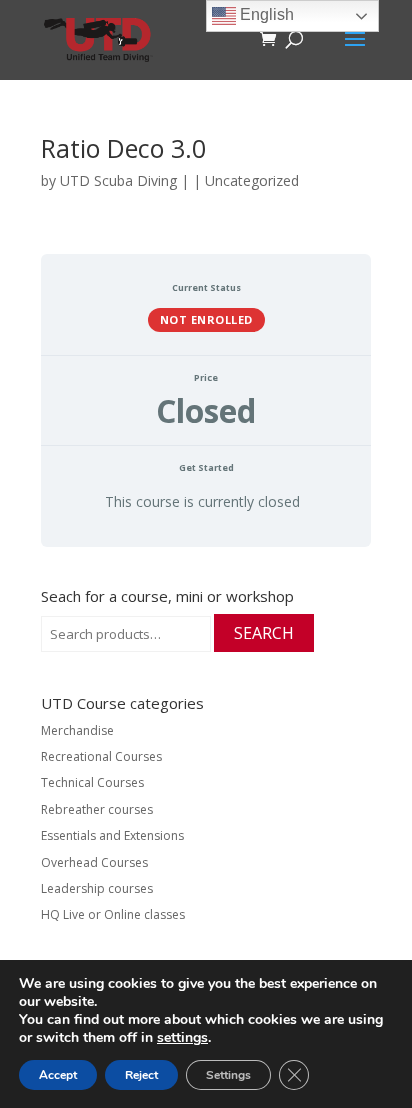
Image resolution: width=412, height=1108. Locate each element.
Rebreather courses (97, 809)
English (265, 14)
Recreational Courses (101, 756)
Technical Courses (92, 782)
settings (182, 1038)
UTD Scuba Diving (118, 180)
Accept (58, 1075)
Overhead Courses (94, 862)
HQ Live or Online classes (113, 914)
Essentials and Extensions (112, 835)
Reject (141, 1075)
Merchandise (77, 730)
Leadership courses (97, 888)
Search (264, 633)
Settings (228, 1075)
